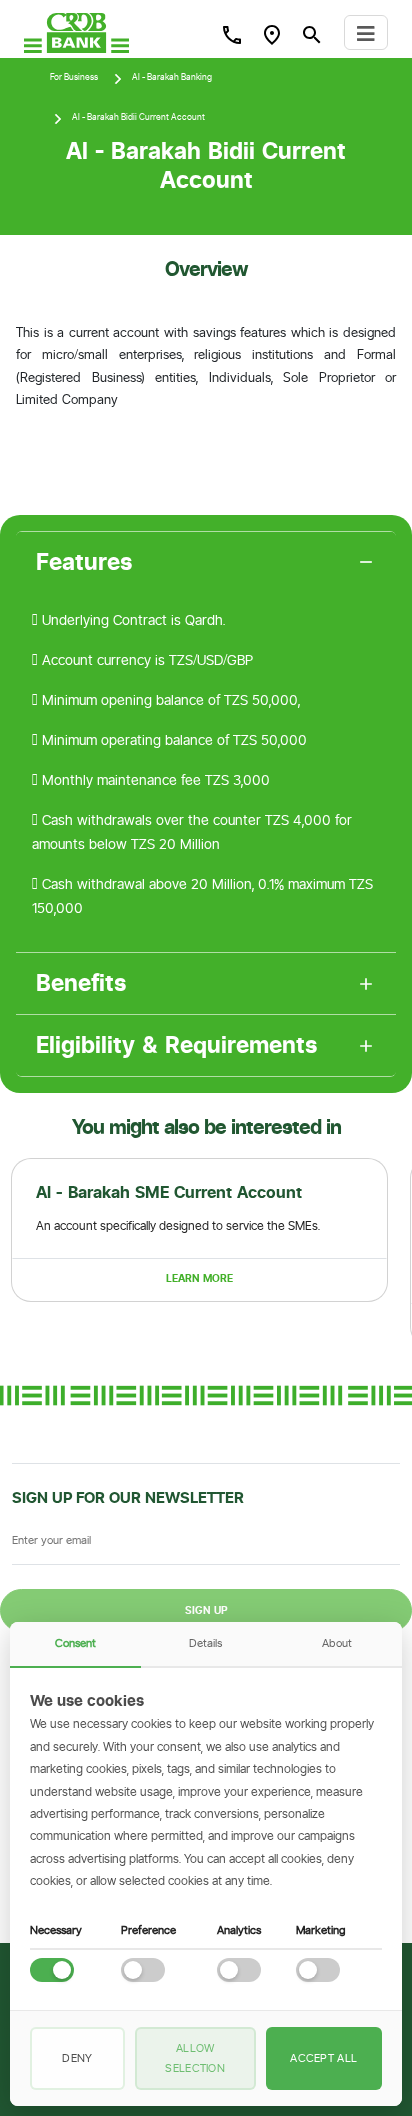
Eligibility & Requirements (177, 1045)
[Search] (232, 34)
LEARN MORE (199, 1278)
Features (84, 562)
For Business (74, 77)
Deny (77, 2058)
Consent (75, 1643)
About (337, 1643)
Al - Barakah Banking (172, 77)
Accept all (323, 2058)
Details (205, 1643)
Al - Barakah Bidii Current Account (138, 117)
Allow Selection (195, 2058)
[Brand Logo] (76, 33)
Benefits (81, 983)
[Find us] (272, 34)
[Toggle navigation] (366, 32)
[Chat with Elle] (368, 2072)
